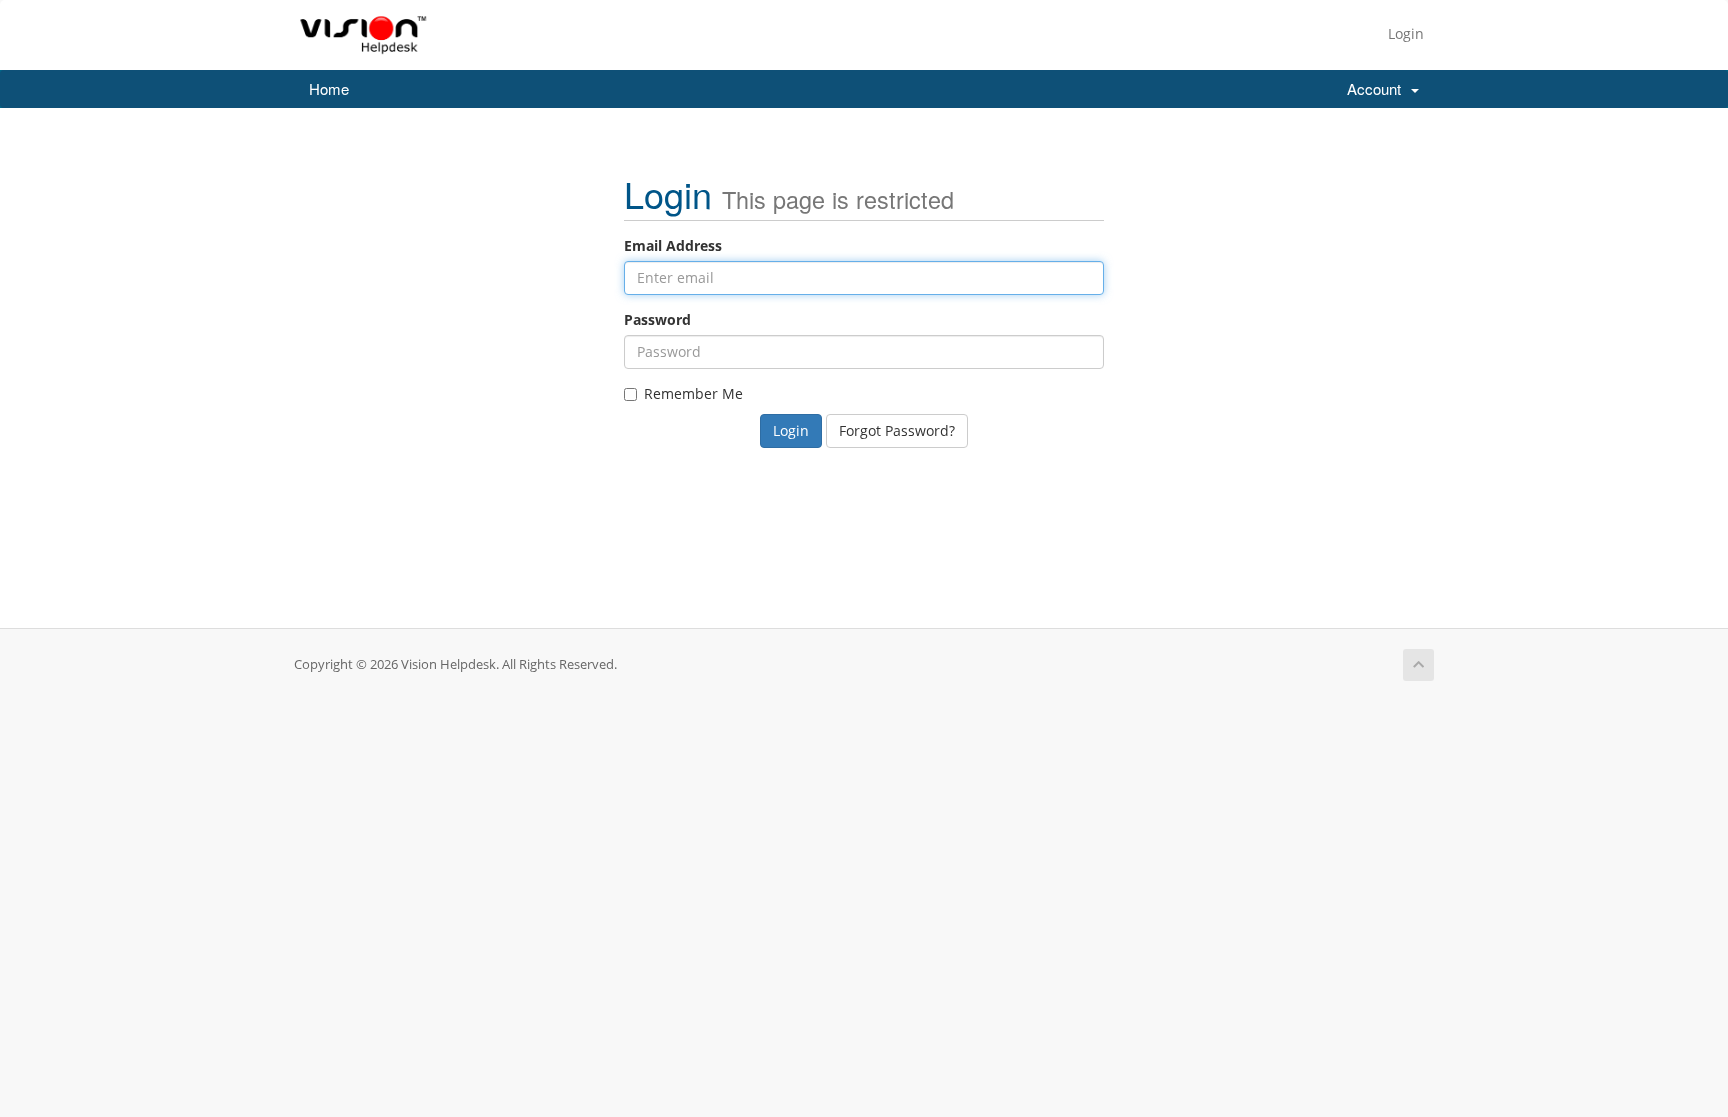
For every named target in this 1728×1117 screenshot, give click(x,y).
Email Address (673, 245)
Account (1378, 88)
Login (1406, 33)
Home (329, 88)
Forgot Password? (897, 430)
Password (657, 319)
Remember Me (693, 393)
